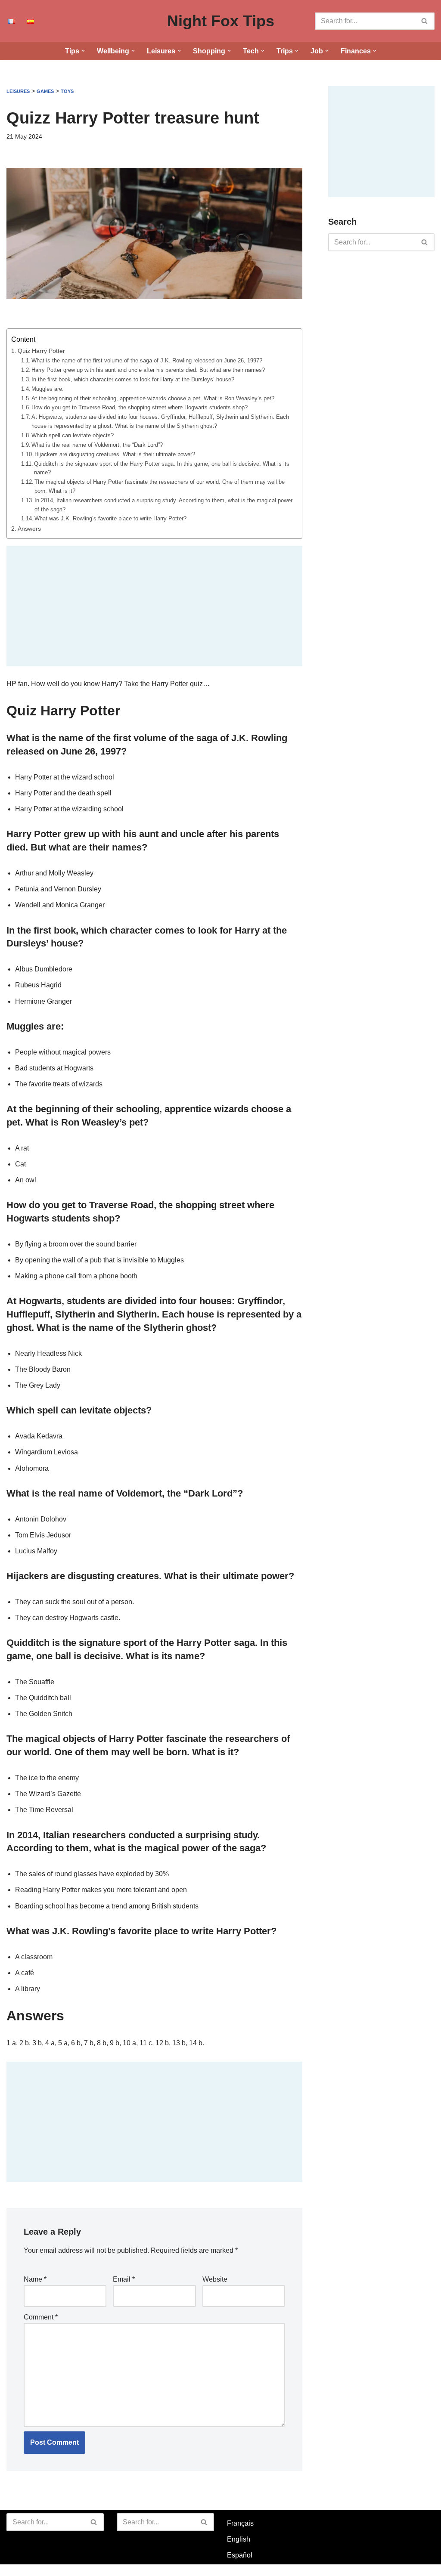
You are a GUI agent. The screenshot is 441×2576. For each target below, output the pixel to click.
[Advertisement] (154, 606)
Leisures (18, 91)
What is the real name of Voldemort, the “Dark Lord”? (97, 445)
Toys (67, 91)
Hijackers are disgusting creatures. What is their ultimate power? (115, 454)
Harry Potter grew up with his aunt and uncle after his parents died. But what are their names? (148, 370)
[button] (83, 51)
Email (124, 2279)
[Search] (425, 21)
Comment (41, 2317)
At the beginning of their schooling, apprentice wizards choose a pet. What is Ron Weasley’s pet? (153, 398)
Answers (29, 529)
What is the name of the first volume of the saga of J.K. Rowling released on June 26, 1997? (147, 360)
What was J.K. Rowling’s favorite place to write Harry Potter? (110, 518)
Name (35, 2279)
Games (45, 91)
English (239, 2539)
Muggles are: (48, 389)
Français (240, 2523)
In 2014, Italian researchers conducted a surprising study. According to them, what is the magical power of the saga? (163, 505)
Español (240, 2555)
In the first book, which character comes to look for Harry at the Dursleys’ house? (133, 379)
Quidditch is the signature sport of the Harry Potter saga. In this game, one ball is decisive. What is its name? (162, 468)
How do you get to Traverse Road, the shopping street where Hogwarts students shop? (140, 407)
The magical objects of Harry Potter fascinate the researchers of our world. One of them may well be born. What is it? (160, 486)
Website (215, 2279)
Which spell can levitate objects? (73, 435)
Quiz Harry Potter (41, 351)
